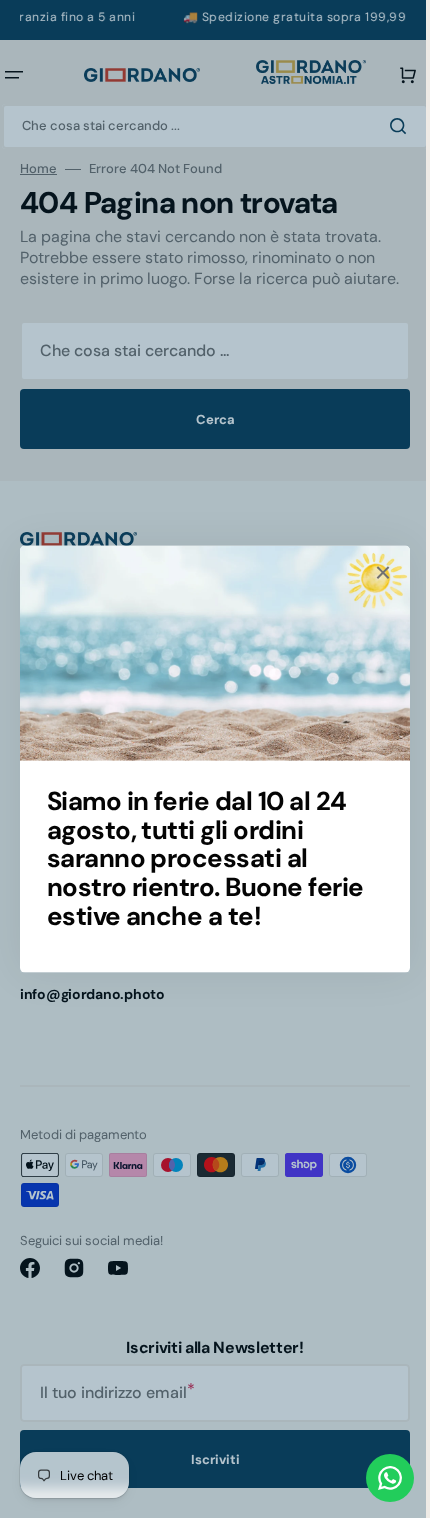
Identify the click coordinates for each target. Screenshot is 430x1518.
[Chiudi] (376, 573)
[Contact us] (375, 1478)
